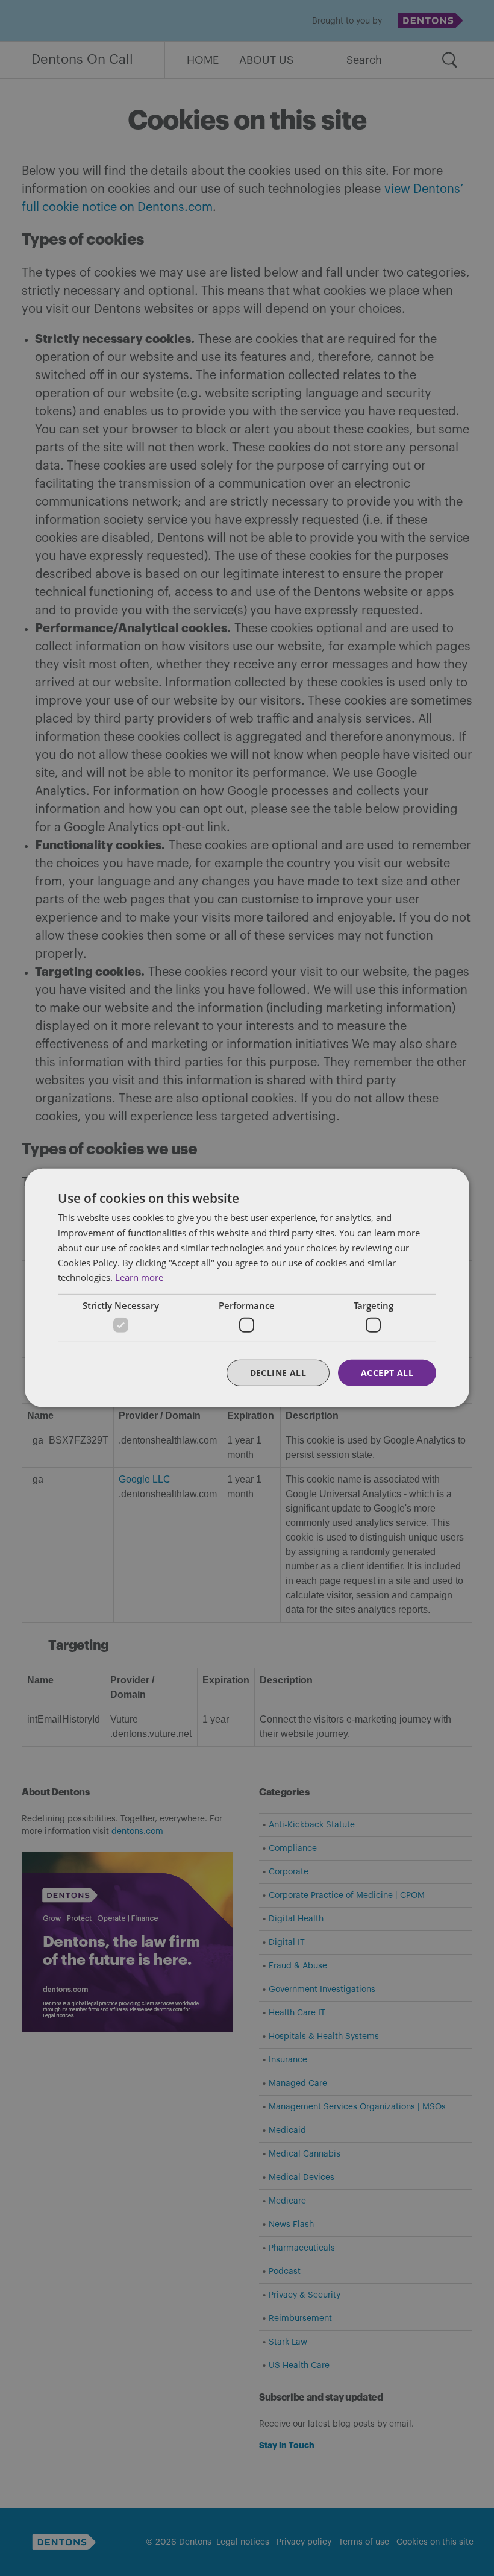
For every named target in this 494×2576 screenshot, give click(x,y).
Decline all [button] (278, 1372)
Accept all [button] (387, 1372)
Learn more (139, 1277)
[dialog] (247, 1288)
